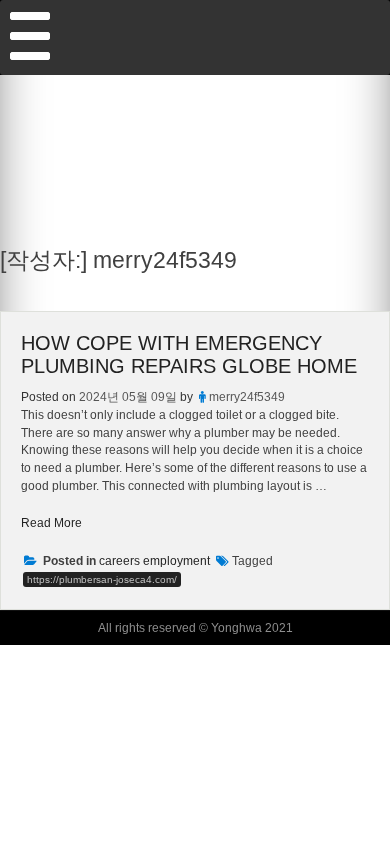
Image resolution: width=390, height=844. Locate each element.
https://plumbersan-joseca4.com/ (102, 579)
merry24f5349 (247, 397)
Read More (51, 522)
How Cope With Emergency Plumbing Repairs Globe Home (189, 354)
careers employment (154, 561)
